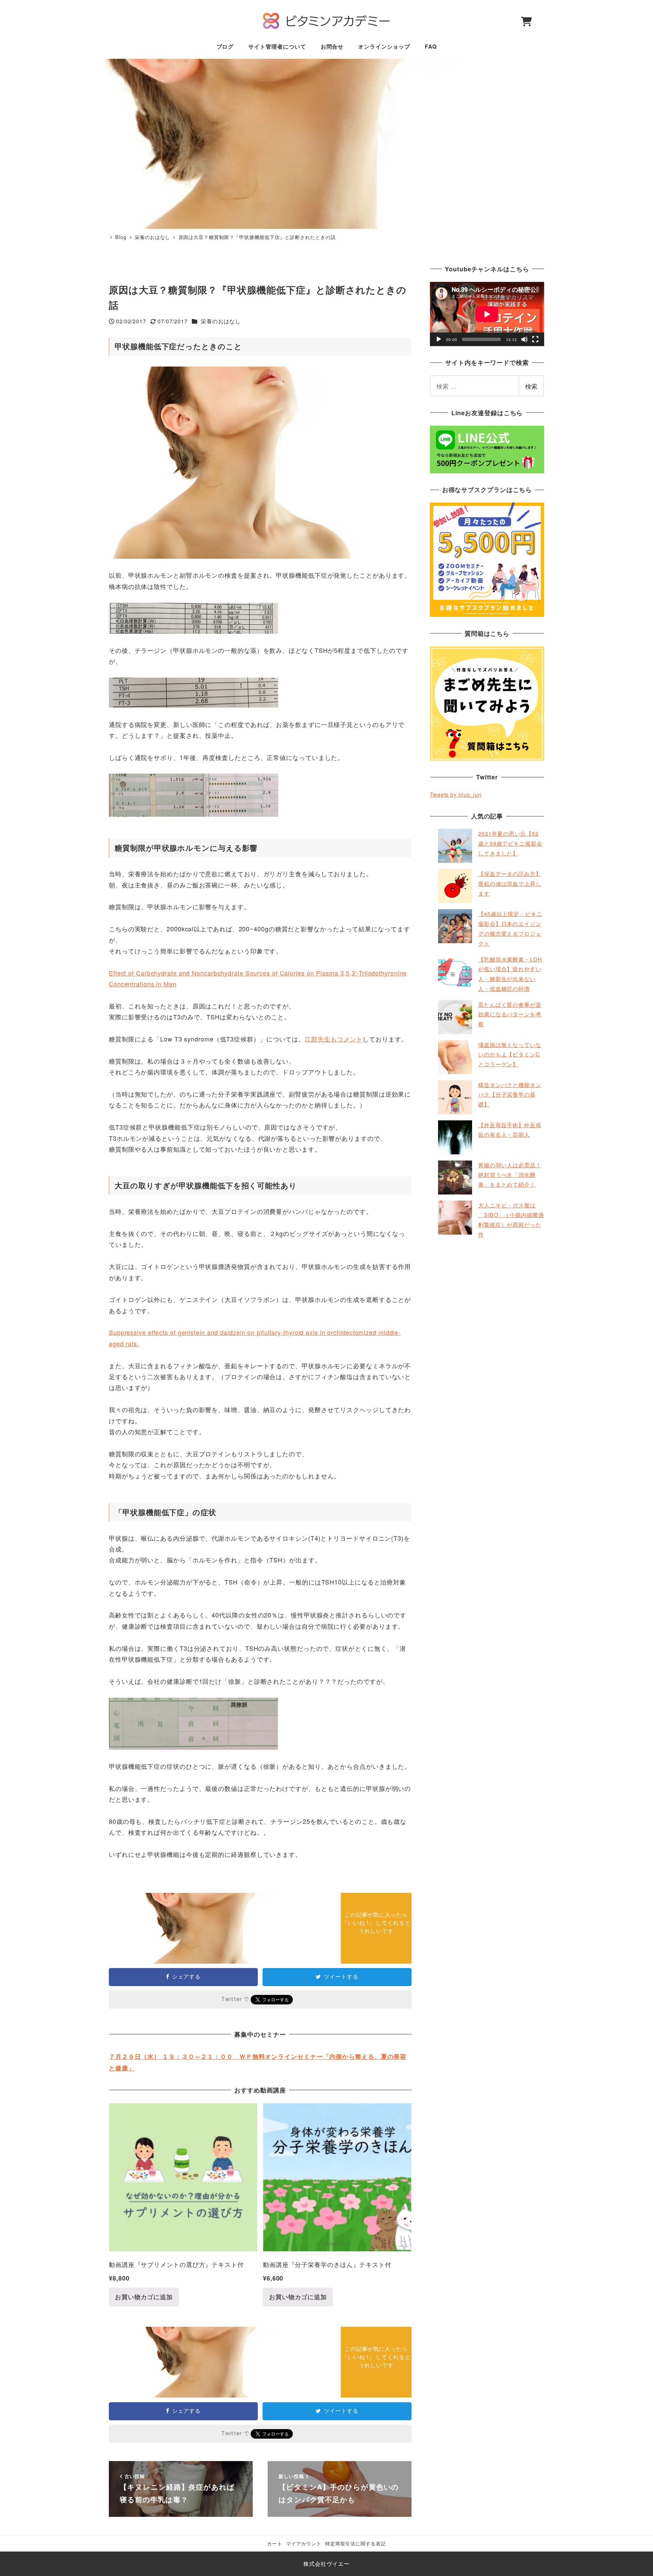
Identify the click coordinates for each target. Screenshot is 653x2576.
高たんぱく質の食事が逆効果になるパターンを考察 (510, 1014)
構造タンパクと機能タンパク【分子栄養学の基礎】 (510, 1095)
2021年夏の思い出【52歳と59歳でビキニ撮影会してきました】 (510, 843)
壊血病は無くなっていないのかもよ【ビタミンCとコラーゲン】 (510, 1055)
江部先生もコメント (334, 1039)
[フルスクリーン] (535, 339)
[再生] (439, 339)
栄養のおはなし (221, 321)
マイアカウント (304, 2543)
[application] (487, 314)
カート (275, 2543)
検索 (531, 386)
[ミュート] (524, 339)
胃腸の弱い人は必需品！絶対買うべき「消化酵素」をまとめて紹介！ (510, 1175)
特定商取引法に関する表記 (356, 2543)
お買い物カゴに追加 (144, 2297)
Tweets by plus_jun (456, 794)
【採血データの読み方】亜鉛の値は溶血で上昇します (510, 884)
